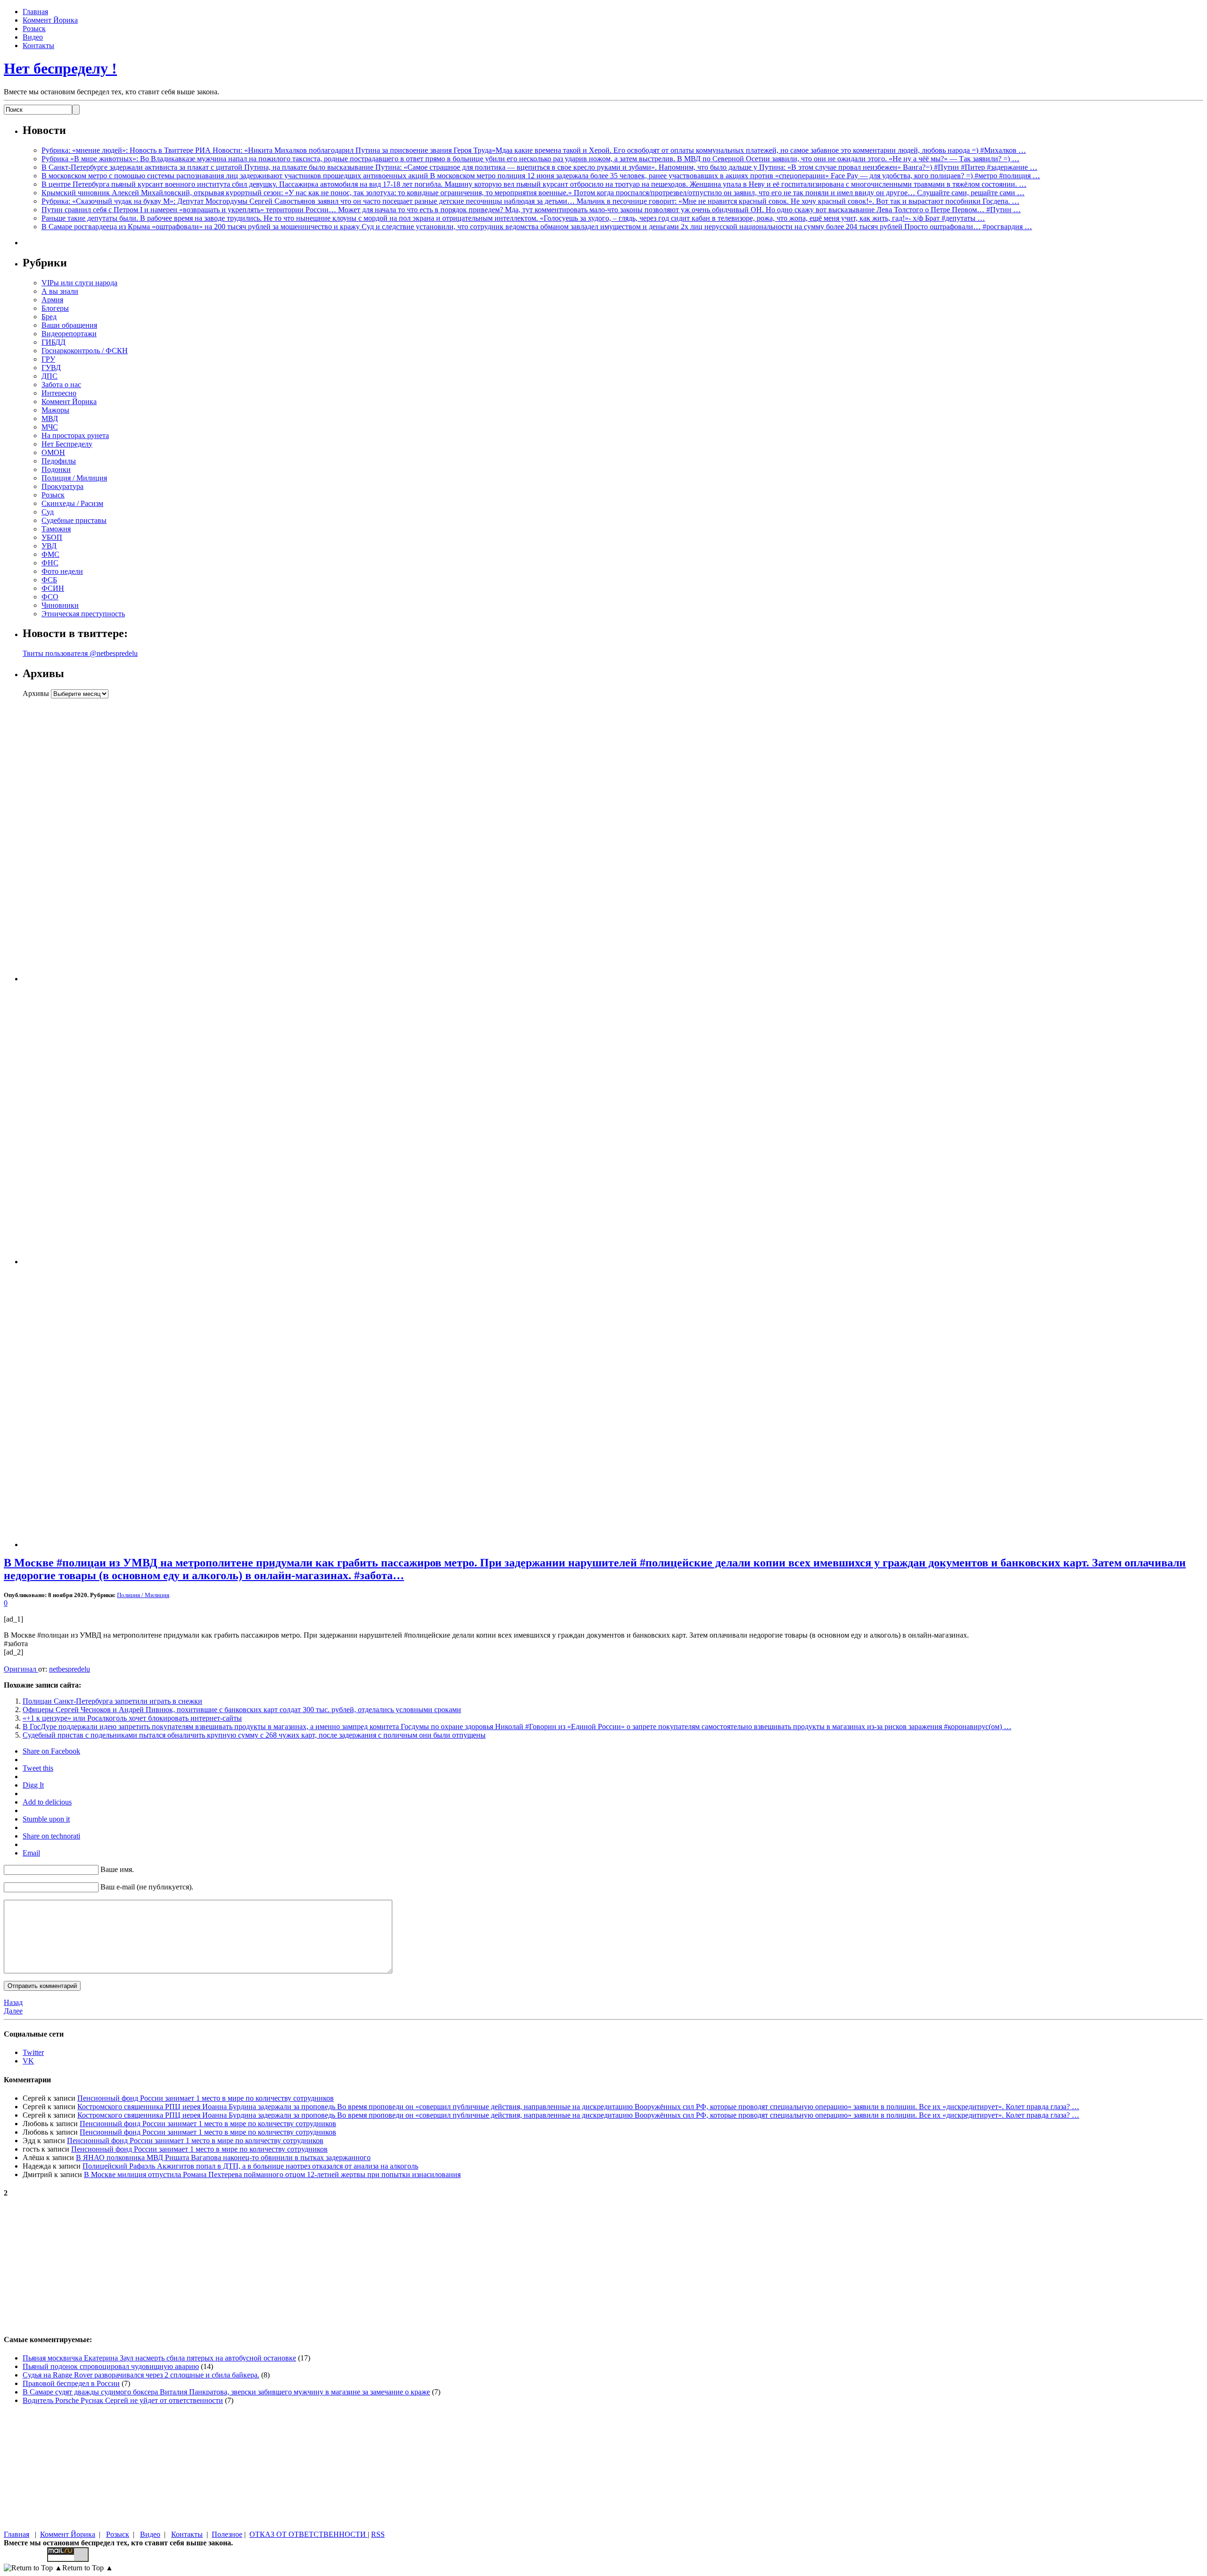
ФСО (50, 597)
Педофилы (59, 461)
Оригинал (21, 1669)
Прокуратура (62, 486)
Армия (52, 300)
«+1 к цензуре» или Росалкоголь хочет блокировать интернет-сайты (132, 1718)
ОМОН (53, 452)
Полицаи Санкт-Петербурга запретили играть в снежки (112, 1701)
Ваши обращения (69, 325)
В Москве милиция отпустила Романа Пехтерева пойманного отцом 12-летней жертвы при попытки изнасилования (272, 2174)
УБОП (52, 537)
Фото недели (62, 571)
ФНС (50, 563)
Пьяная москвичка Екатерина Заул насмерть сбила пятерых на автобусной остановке (159, 2358)
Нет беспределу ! (60, 68)
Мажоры (55, 410)
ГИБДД (54, 342)
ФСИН (53, 588)
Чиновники (60, 605)
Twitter (33, 2052)
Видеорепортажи (69, 334)
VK (28, 2061)
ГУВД (51, 368)
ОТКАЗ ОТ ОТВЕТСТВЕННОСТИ (309, 2534)
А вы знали (60, 291)
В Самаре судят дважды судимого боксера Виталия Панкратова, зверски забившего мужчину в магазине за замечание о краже (226, 2392)
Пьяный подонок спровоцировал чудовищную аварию (111, 2366)
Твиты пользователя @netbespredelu (80, 653)
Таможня (56, 529)
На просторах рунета (75, 435)
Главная (35, 12)
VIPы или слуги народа (79, 283)
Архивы (36, 693)
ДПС (50, 376)
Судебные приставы (74, 520)
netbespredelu (70, 1669)
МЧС (50, 427)
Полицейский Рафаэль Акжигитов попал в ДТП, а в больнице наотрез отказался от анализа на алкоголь (250, 2166)
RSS (378, 2534)
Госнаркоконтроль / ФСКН (85, 351)
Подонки (56, 469)
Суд (48, 512)
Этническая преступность (83, 614)
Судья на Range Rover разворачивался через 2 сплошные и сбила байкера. (141, 2375)
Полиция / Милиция (74, 478)
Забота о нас (61, 385)
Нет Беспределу (67, 444)
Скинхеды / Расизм (72, 503)
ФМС (50, 554)
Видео (33, 37)
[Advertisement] (82, 840)
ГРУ (48, 359)
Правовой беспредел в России (71, 2383)
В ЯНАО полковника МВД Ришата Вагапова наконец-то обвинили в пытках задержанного (223, 2158)
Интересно (59, 393)
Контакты (38, 46)
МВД (50, 418)
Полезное (227, 2534)
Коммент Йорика (50, 20)
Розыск (34, 29)
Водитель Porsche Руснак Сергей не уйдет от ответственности (123, 2400)
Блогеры (55, 308)
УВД (49, 546)
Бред (49, 317)
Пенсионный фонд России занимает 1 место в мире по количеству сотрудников (206, 2098)
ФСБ (49, 580)
